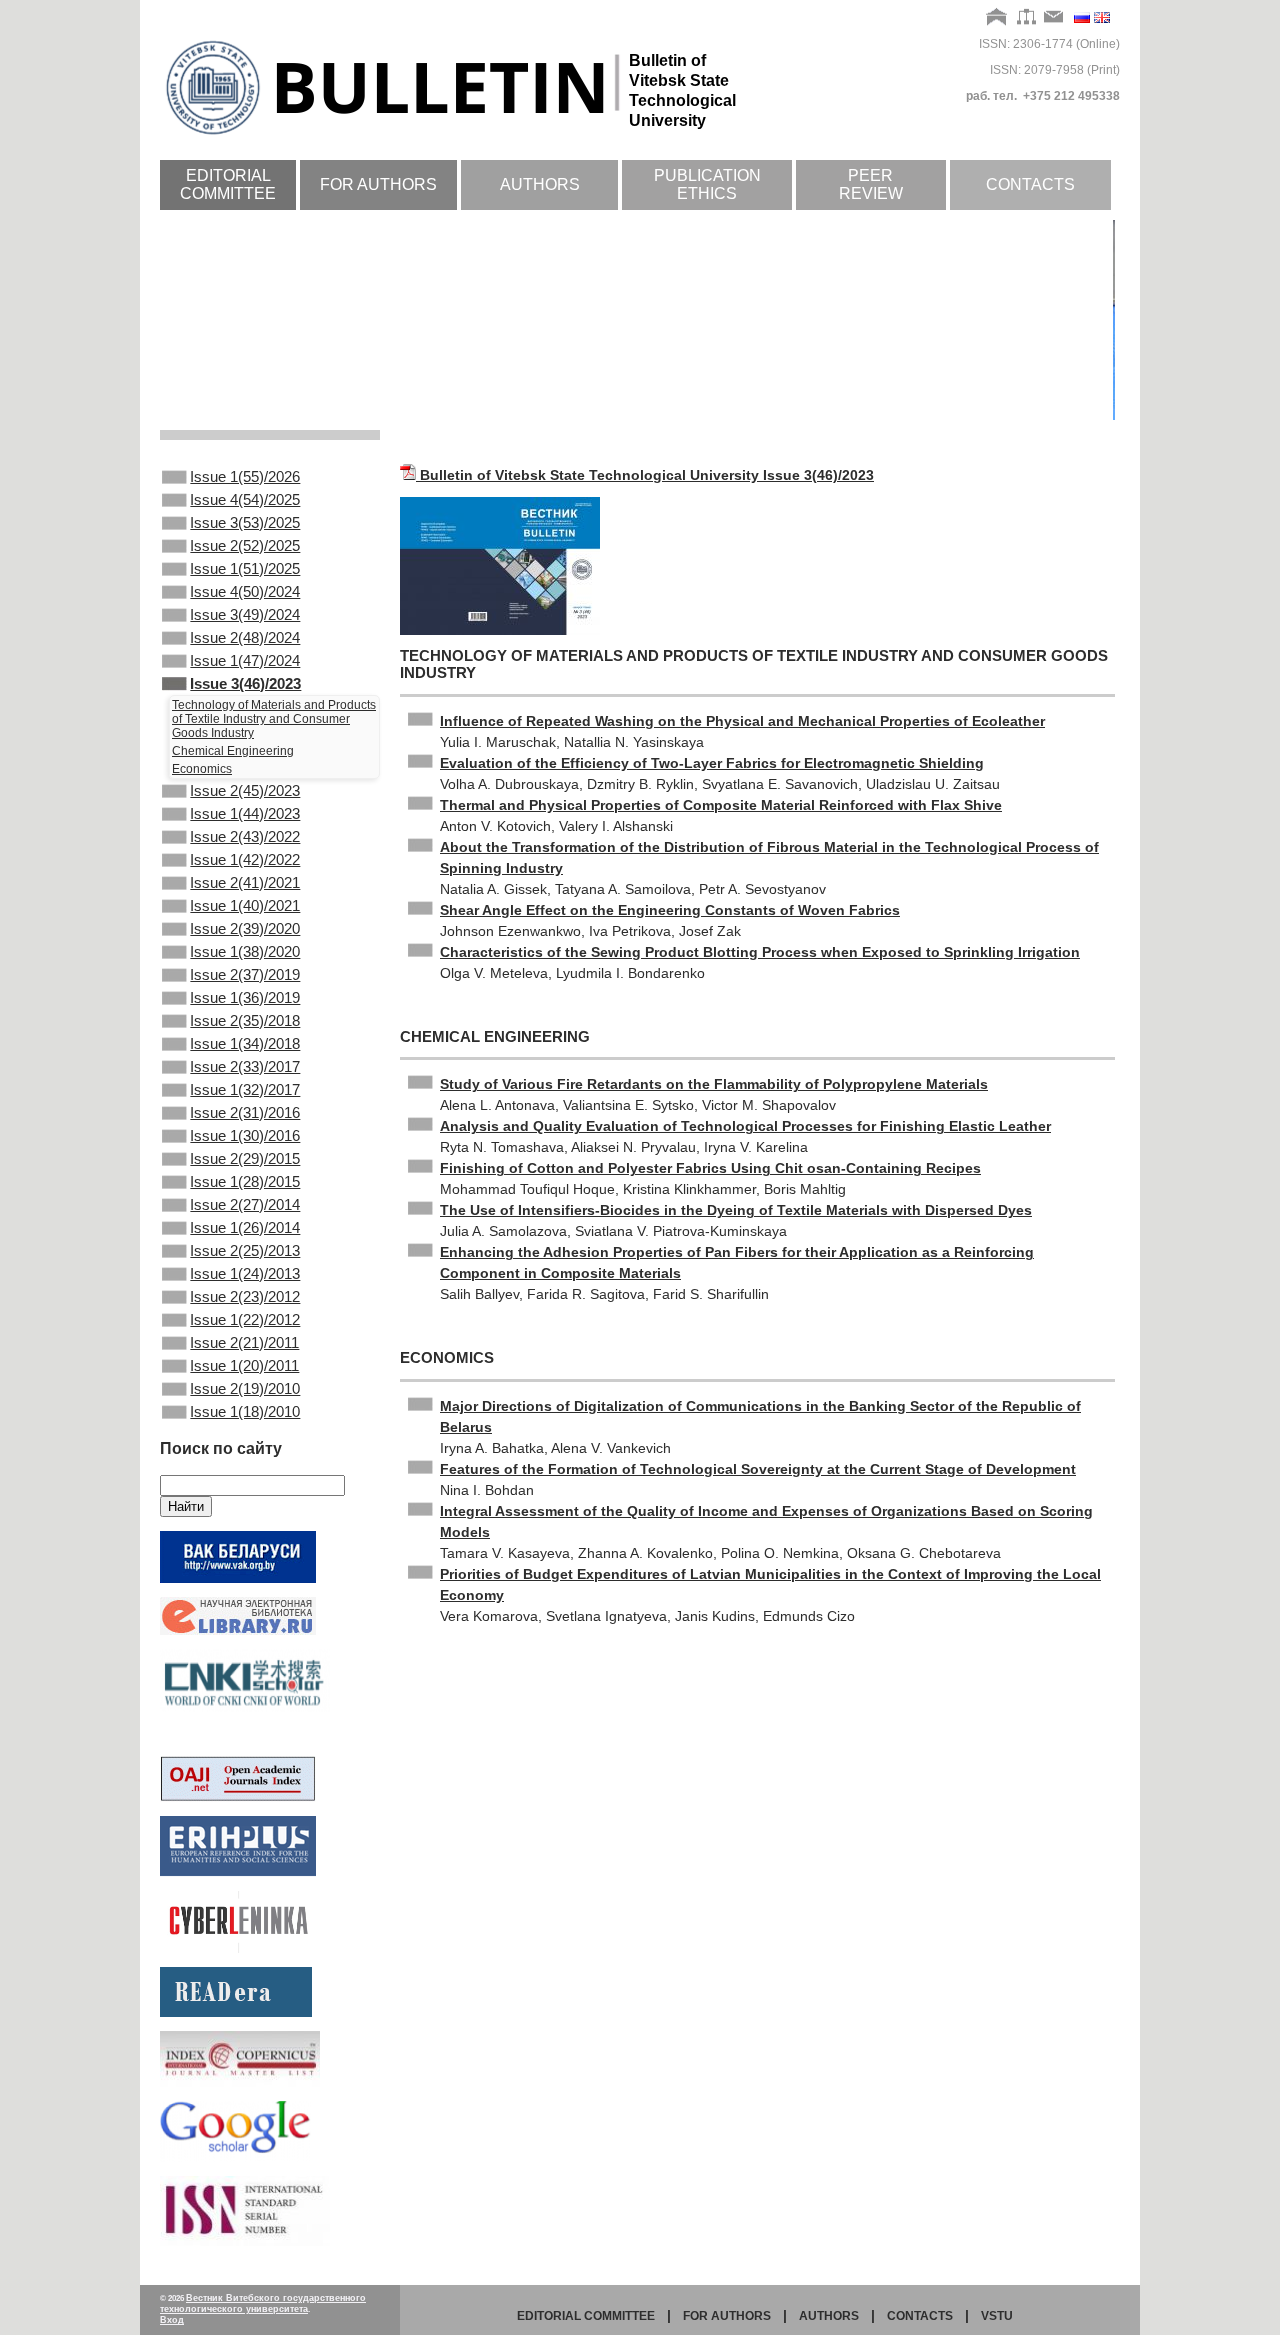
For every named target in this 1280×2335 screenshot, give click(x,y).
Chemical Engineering (233, 751)
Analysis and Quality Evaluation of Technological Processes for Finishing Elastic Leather (745, 1126)
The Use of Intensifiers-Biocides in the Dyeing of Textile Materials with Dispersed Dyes (736, 1210)
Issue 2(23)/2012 (245, 1296)
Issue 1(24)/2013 (245, 1273)
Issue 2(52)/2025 (245, 545)
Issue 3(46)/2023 (245, 683)
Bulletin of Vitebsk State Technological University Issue (647, 475)
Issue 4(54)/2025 (245, 499)
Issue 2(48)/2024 (245, 637)
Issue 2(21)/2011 (244, 1342)
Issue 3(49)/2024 (245, 614)
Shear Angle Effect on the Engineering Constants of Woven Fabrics (670, 910)
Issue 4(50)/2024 (245, 591)
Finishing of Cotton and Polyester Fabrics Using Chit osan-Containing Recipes (710, 1168)
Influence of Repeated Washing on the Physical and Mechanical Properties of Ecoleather (742, 721)
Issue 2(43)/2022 (245, 836)
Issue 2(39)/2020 (245, 928)
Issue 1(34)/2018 (245, 1043)
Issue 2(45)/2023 (245, 790)
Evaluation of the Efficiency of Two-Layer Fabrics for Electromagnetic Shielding (712, 763)
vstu (997, 2316)
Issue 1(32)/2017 (245, 1089)
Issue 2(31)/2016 (245, 1112)
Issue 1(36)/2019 (245, 997)
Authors (540, 184)
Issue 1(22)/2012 (245, 1319)
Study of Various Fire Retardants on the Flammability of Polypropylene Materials (714, 1084)
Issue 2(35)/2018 (245, 1020)
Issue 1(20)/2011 (244, 1365)
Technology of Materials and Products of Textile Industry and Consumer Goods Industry (274, 719)
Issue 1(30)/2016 (245, 1135)
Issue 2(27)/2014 (245, 1204)
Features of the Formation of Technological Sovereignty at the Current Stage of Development (758, 1469)
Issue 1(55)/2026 (245, 476)
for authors (727, 2316)
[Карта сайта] (1026, 18)
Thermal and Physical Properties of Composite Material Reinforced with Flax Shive (721, 805)
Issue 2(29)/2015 (245, 1158)
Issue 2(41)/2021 (245, 882)
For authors (378, 184)
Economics (202, 769)
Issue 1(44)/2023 (245, 813)
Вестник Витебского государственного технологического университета (263, 2303)
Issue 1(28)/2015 (245, 1181)
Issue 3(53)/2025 (245, 522)
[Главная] (997, 18)
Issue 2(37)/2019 (245, 974)
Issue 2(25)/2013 (245, 1250)
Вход (172, 2320)
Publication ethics (707, 184)
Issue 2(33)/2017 (245, 1066)
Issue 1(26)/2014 (245, 1227)
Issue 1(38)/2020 (245, 951)
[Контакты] (1054, 18)
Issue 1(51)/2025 (245, 568)
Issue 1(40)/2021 (245, 905)
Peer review (871, 184)
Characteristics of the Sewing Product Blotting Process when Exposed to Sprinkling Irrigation (760, 952)
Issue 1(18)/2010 (245, 1411)
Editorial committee (228, 184)
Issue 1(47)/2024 (245, 660)
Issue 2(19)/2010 (245, 1388)
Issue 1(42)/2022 (245, 859)
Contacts (1030, 184)
